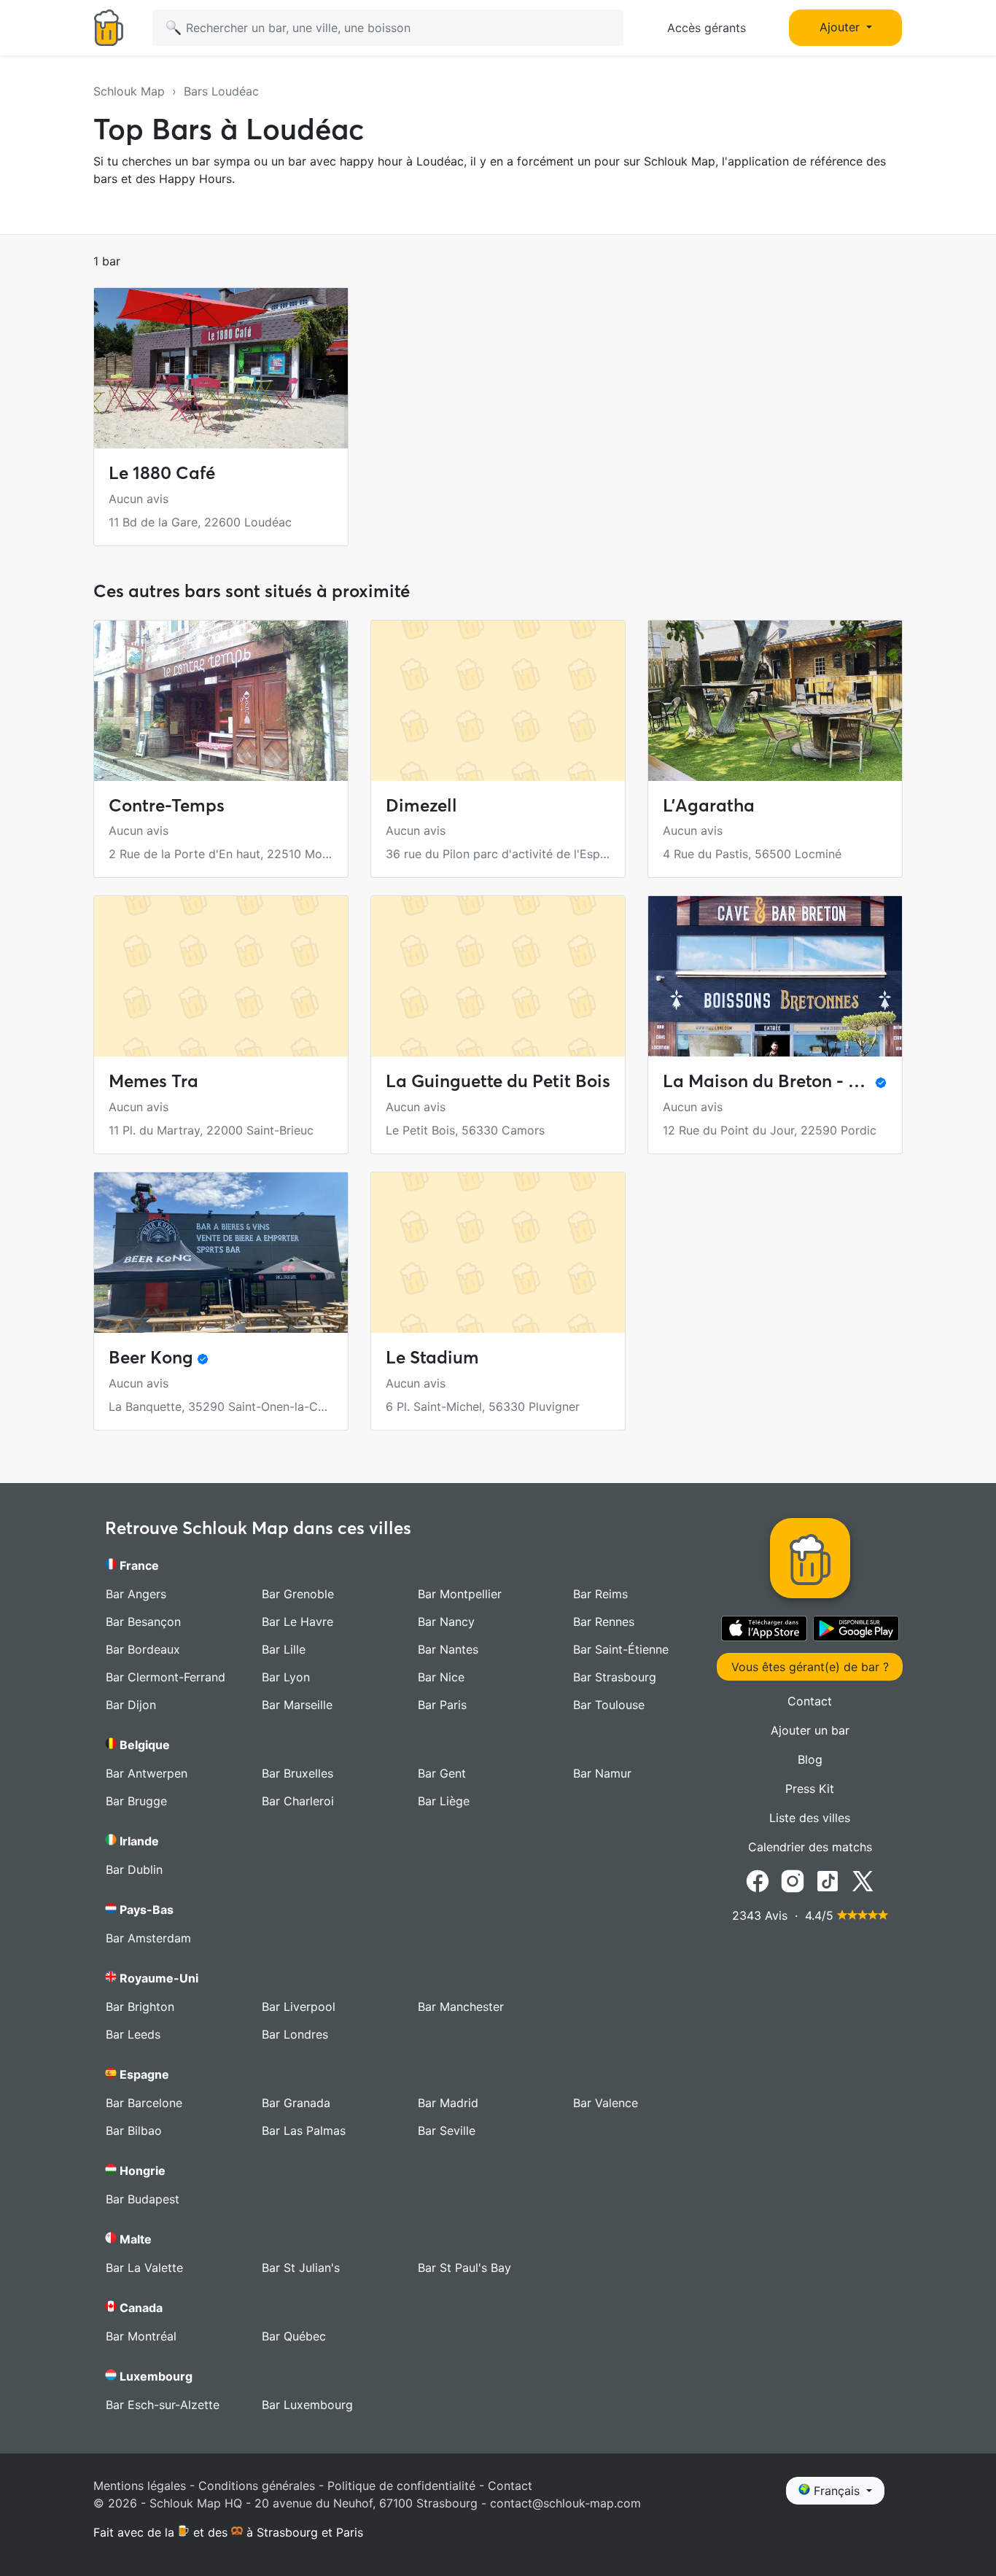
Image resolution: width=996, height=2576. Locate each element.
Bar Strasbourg (615, 1677)
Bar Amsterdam (148, 1938)
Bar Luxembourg (307, 2405)
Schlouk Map (129, 91)
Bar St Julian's (301, 2268)
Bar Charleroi (298, 1801)
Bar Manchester (461, 2007)
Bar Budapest (143, 2199)
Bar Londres (295, 2034)
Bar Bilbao (134, 2131)
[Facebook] (758, 1880)
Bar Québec (294, 2336)
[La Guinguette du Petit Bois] (498, 976)
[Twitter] (863, 1880)
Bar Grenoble (298, 1594)
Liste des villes (810, 1818)
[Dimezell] (498, 701)
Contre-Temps (167, 805)
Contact (810, 1701)
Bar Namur (602, 1773)
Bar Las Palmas (304, 2131)
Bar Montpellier (460, 1594)
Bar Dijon (131, 1705)
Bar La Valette (144, 2268)
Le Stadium (432, 1357)
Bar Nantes (448, 1649)
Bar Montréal (141, 2336)
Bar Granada (296, 2103)
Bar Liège (444, 1801)
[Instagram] (793, 1880)
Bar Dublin (134, 1869)
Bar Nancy (446, 1622)
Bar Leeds (133, 2034)
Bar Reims (600, 1594)
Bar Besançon (143, 1622)
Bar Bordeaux (143, 1649)
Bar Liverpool (299, 2007)
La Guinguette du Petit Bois (498, 1081)
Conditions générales (257, 2486)
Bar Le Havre (297, 1622)
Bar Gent (442, 1773)
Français (837, 2491)
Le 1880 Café (162, 473)
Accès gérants (707, 28)
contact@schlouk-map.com (565, 2503)
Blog (810, 1759)
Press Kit (810, 1789)
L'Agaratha (709, 805)
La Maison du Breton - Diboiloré (793, 1081)
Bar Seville (447, 2131)
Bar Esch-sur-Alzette (163, 2405)
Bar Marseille (297, 1705)
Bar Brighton (140, 2007)
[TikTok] (828, 1880)
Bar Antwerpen (147, 1773)
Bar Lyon (286, 1677)
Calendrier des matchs (810, 1847)
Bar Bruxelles (297, 1773)
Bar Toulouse (609, 1705)
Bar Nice (441, 1677)
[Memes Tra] (221, 976)
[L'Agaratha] (775, 701)
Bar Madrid (448, 2103)
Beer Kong (151, 1357)
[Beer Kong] (221, 1253)
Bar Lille (284, 1649)
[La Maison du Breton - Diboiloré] (775, 976)
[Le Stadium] (498, 1253)
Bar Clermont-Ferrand (166, 1677)
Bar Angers (136, 1594)
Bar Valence (606, 2103)
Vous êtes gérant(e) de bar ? (810, 1667)
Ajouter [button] (841, 27)
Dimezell (421, 805)
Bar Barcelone (144, 2103)
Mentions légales (140, 2486)
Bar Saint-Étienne (621, 1649)
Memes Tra (153, 1081)
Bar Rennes (604, 1622)
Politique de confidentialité (401, 2486)
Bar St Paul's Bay (464, 2268)
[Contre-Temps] (221, 701)
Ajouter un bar (810, 1730)
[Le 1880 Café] (221, 368)
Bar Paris (442, 1705)
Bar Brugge (136, 1801)
